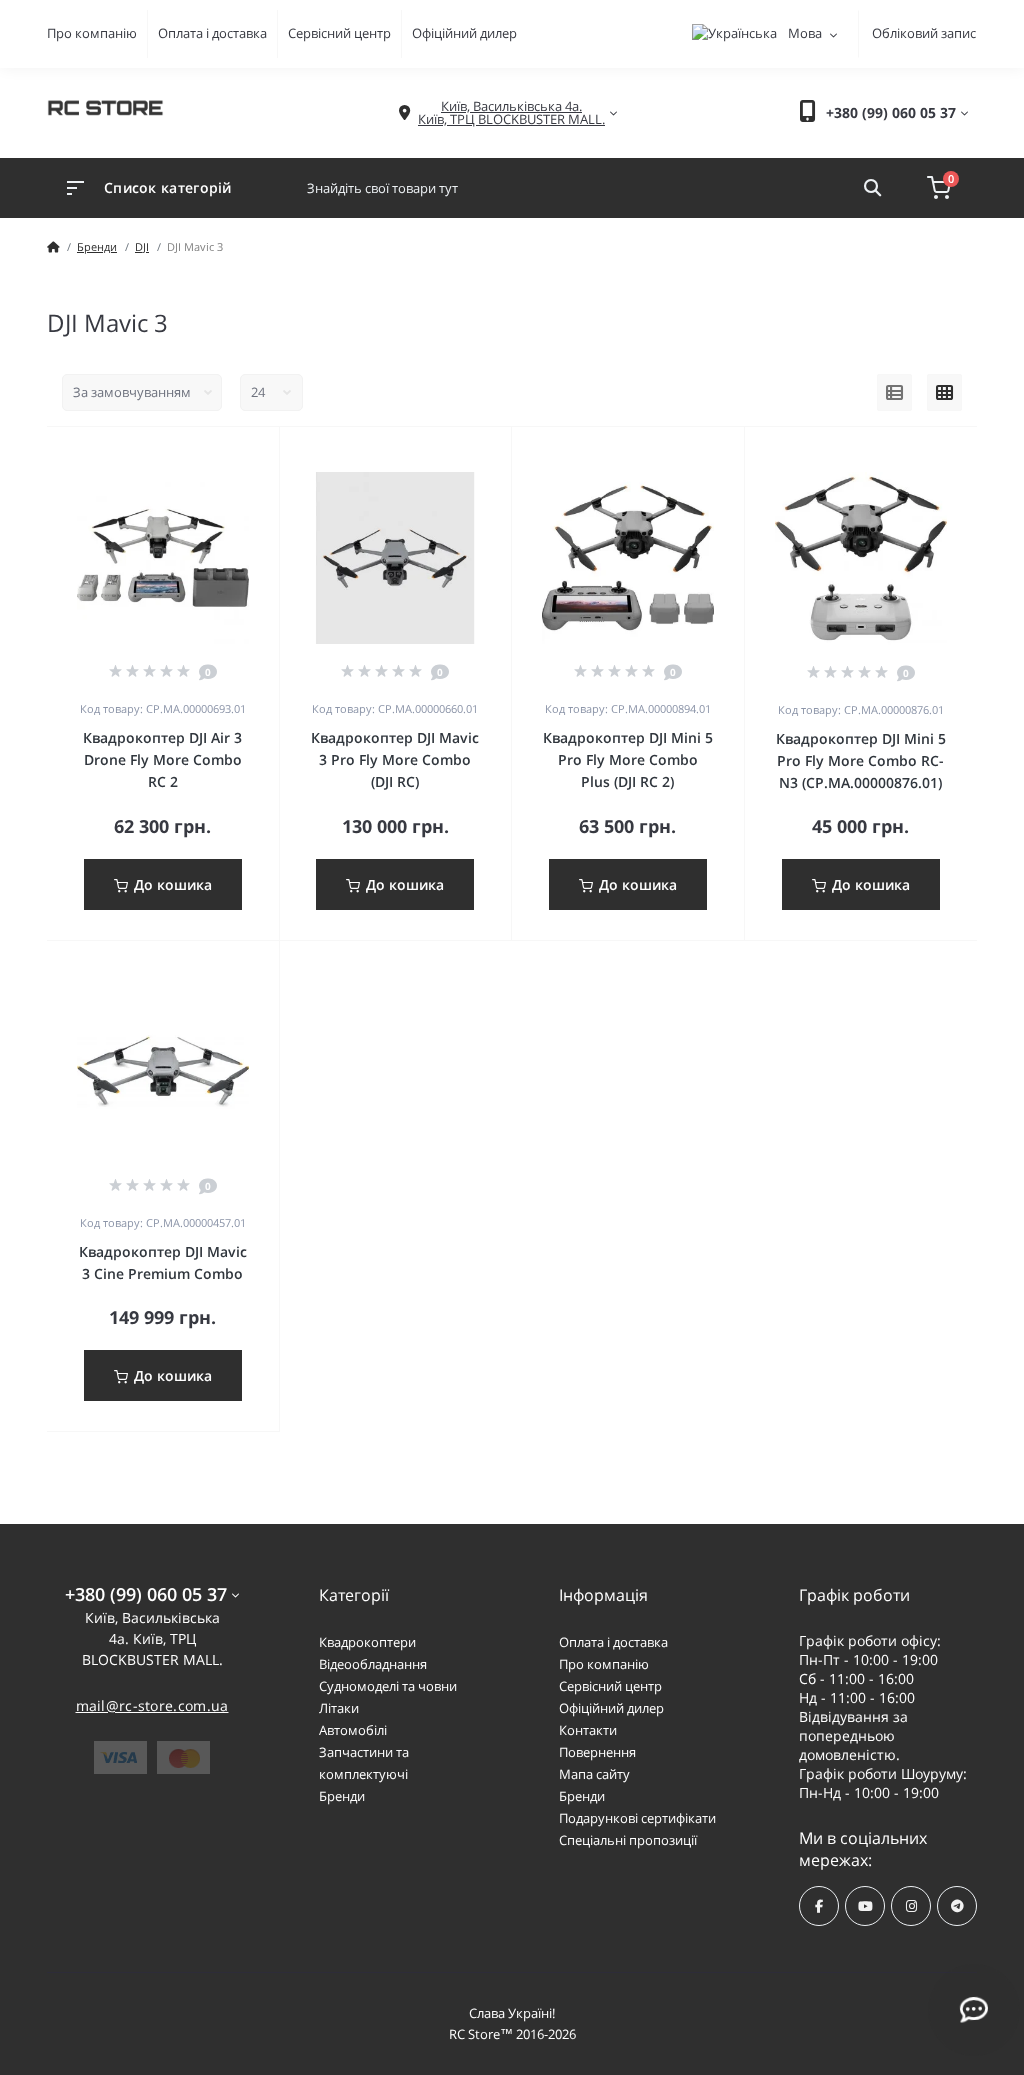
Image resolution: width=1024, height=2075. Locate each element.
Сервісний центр (339, 33)
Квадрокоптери (367, 1642)
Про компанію (92, 33)
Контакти (588, 1730)
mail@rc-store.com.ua (152, 1705)
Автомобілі (353, 1730)
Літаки (339, 1708)
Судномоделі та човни (388, 1686)
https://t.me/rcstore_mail (957, 1906)
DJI (142, 246)
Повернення (597, 1752)
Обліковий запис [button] (924, 33)
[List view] (894, 393)
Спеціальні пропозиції (628, 1840)
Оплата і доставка (212, 33)
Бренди (97, 246)
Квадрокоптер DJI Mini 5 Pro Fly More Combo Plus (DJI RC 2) (628, 759)
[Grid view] (944, 393)
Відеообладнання (373, 1664)
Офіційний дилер (464, 33)
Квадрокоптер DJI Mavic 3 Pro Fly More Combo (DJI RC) (395, 759)
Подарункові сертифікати (637, 1818)
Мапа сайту (594, 1774)
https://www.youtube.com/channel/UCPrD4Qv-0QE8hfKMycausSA (865, 1906)
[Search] (872, 188)
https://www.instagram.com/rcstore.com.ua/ (911, 1906)
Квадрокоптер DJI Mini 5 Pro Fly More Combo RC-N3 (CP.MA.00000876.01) (861, 760)
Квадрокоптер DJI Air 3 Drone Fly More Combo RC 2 (162, 759)
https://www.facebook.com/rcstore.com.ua (819, 1906)
